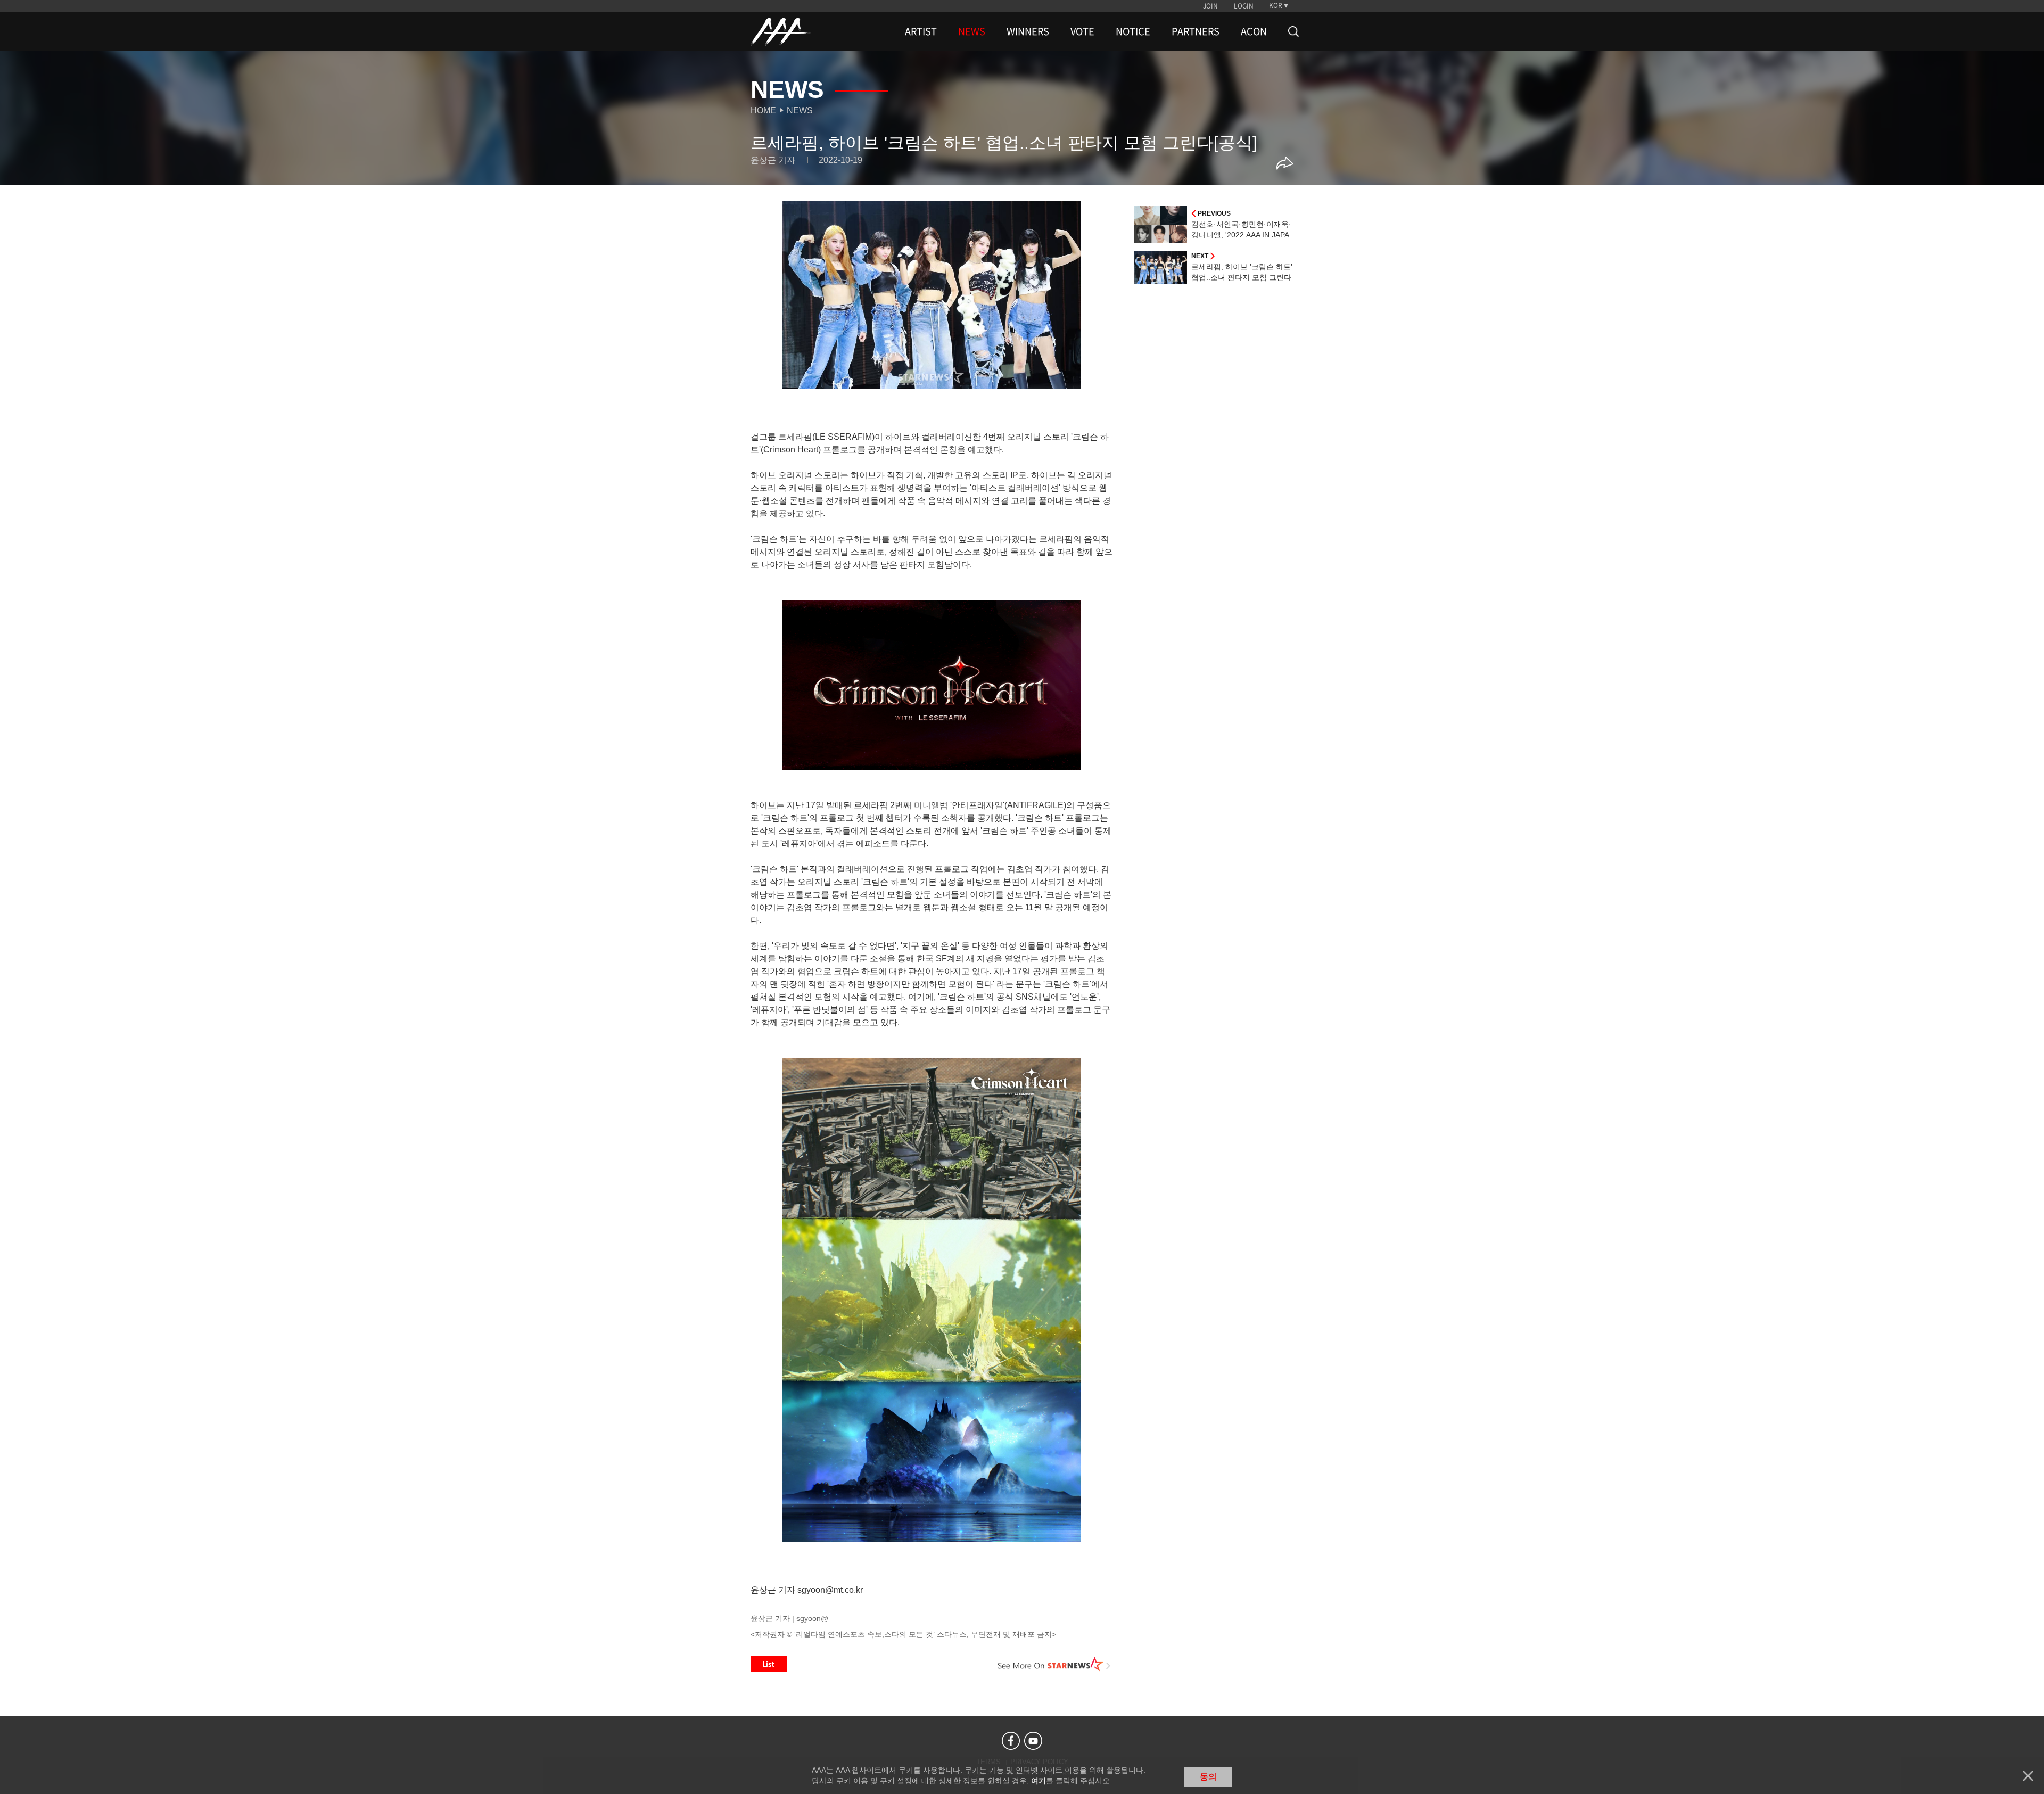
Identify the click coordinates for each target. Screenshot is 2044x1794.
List (769, 1664)
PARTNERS (1196, 31)
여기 (1039, 1781)
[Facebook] (1011, 1741)
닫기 (2028, 1776)
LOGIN (1244, 6)
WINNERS (1028, 31)
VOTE (1082, 31)
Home (763, 110)
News (800, 110)
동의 (1208, 1777)
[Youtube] (1033, 1741)
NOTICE (1133, 31)
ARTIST (921, 31)
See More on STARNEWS (1054, 1664)
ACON (1254, 31)
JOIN (1210, 6)
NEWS (972, 31)
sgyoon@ (812, 1618)
